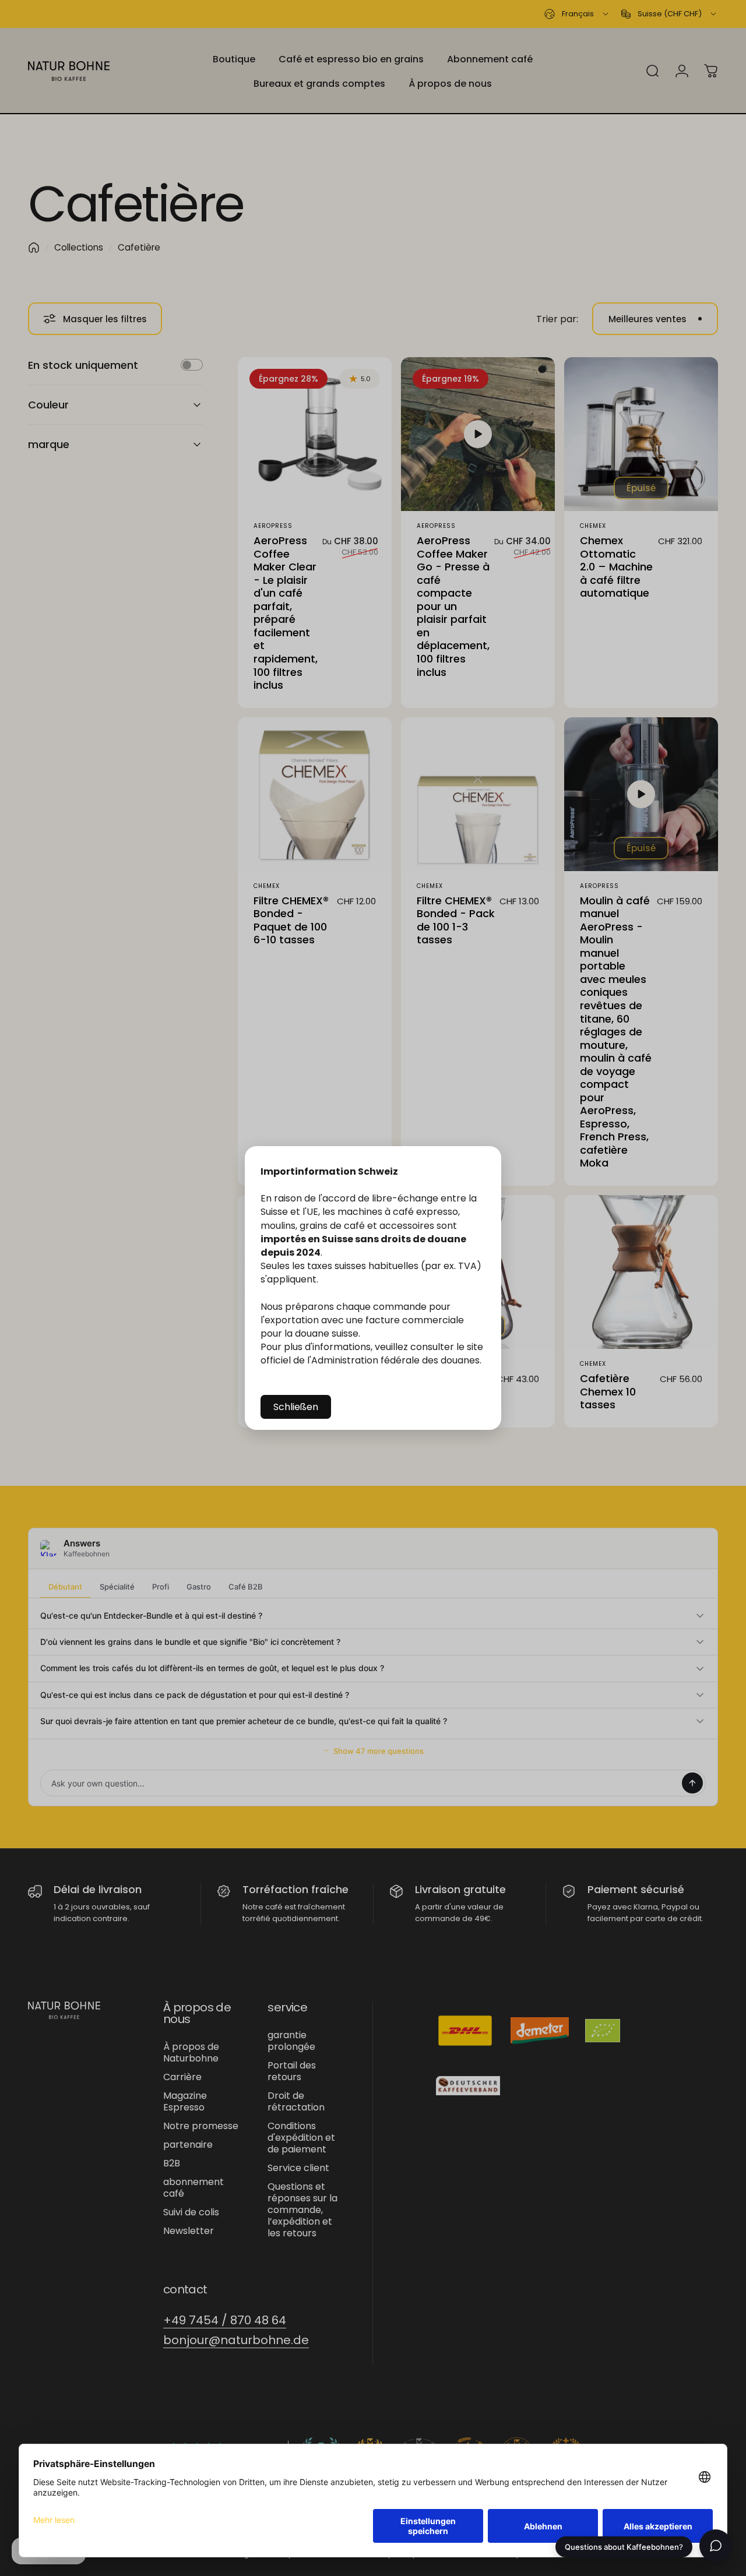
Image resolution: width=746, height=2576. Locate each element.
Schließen (296, 1407)
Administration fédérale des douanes (395, 1360)
